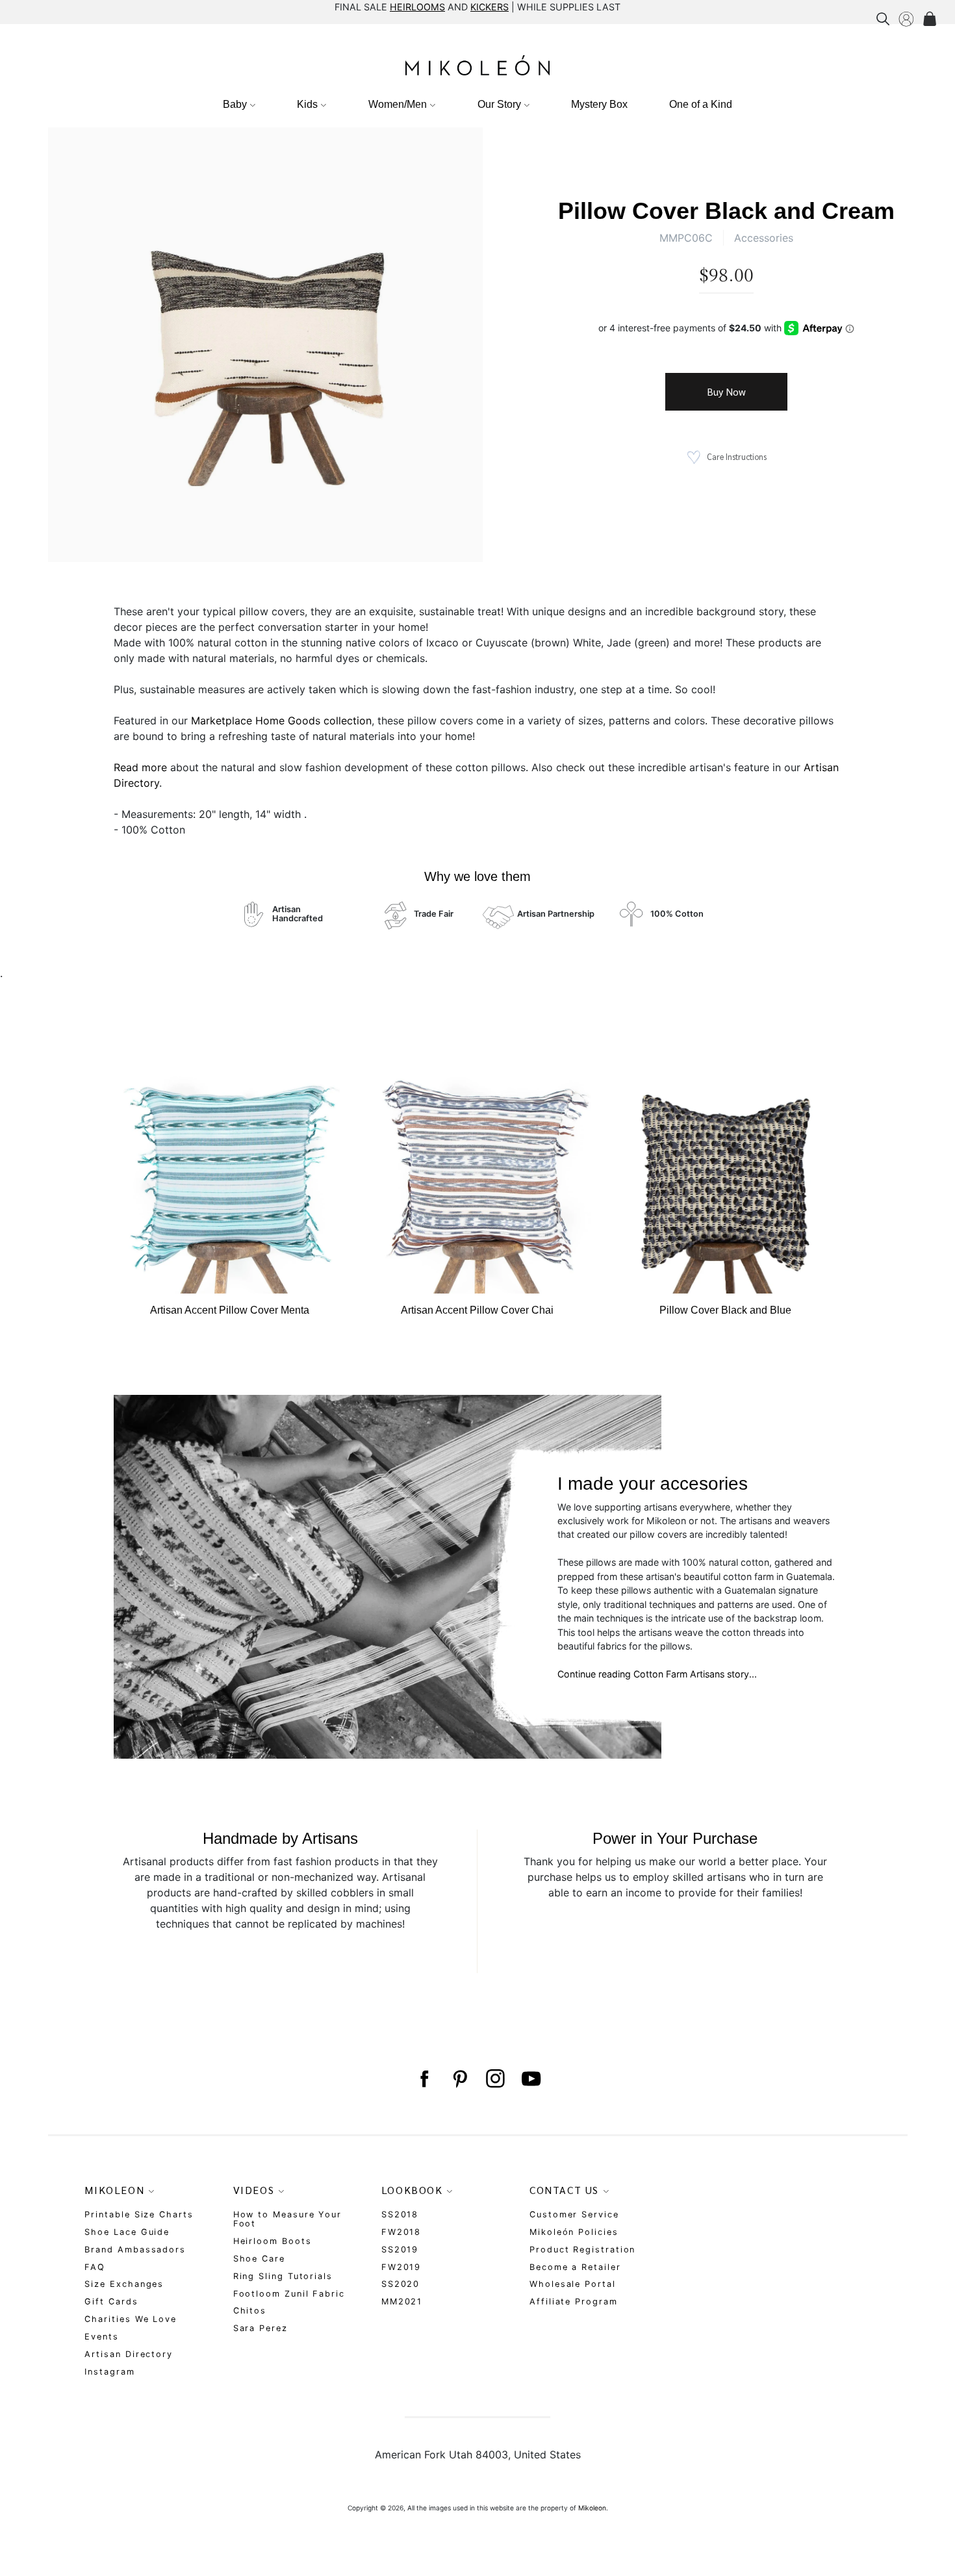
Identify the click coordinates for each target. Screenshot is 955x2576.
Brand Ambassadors (135, 2250)
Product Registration (582, 2250)
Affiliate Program (574, 2302)
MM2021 (402, 2302)
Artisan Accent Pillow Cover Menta (230, 1310)
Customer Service (574, 2214)
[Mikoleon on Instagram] (495, 2079)
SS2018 (400, 2214)
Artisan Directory (129, 2354)
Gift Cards (111, 2302)
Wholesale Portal (573, 2284)
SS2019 (400, 2250)
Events (102, 2337)
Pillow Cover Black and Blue (725, 1310)
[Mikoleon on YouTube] (531, 2079)
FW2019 (401, 2267)
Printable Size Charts (139, 2214)
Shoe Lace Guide (127, 2232)
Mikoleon (592, 2508)
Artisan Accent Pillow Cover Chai (477, 1310)
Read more (140, 767)
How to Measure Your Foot (287, 2219)
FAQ (95, 2267)
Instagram (109, 2372)
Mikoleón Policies (574, 2232)
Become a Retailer (575, 2267)
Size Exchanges (124, 2284)
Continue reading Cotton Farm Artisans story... (657, 1674)
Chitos (250, 2311)
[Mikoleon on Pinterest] (460, 2079)
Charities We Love (131, 2319)
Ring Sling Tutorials (283, 2276)
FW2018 (401, 2232)
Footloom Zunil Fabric (289, 2294)
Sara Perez (261, 2328)
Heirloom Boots (273, 2241)
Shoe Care (259, 2259)
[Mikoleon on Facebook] (424, 2079)
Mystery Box (599, 104)
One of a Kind (701, 104)
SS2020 (401, 2284)
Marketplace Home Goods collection (281, 721)
